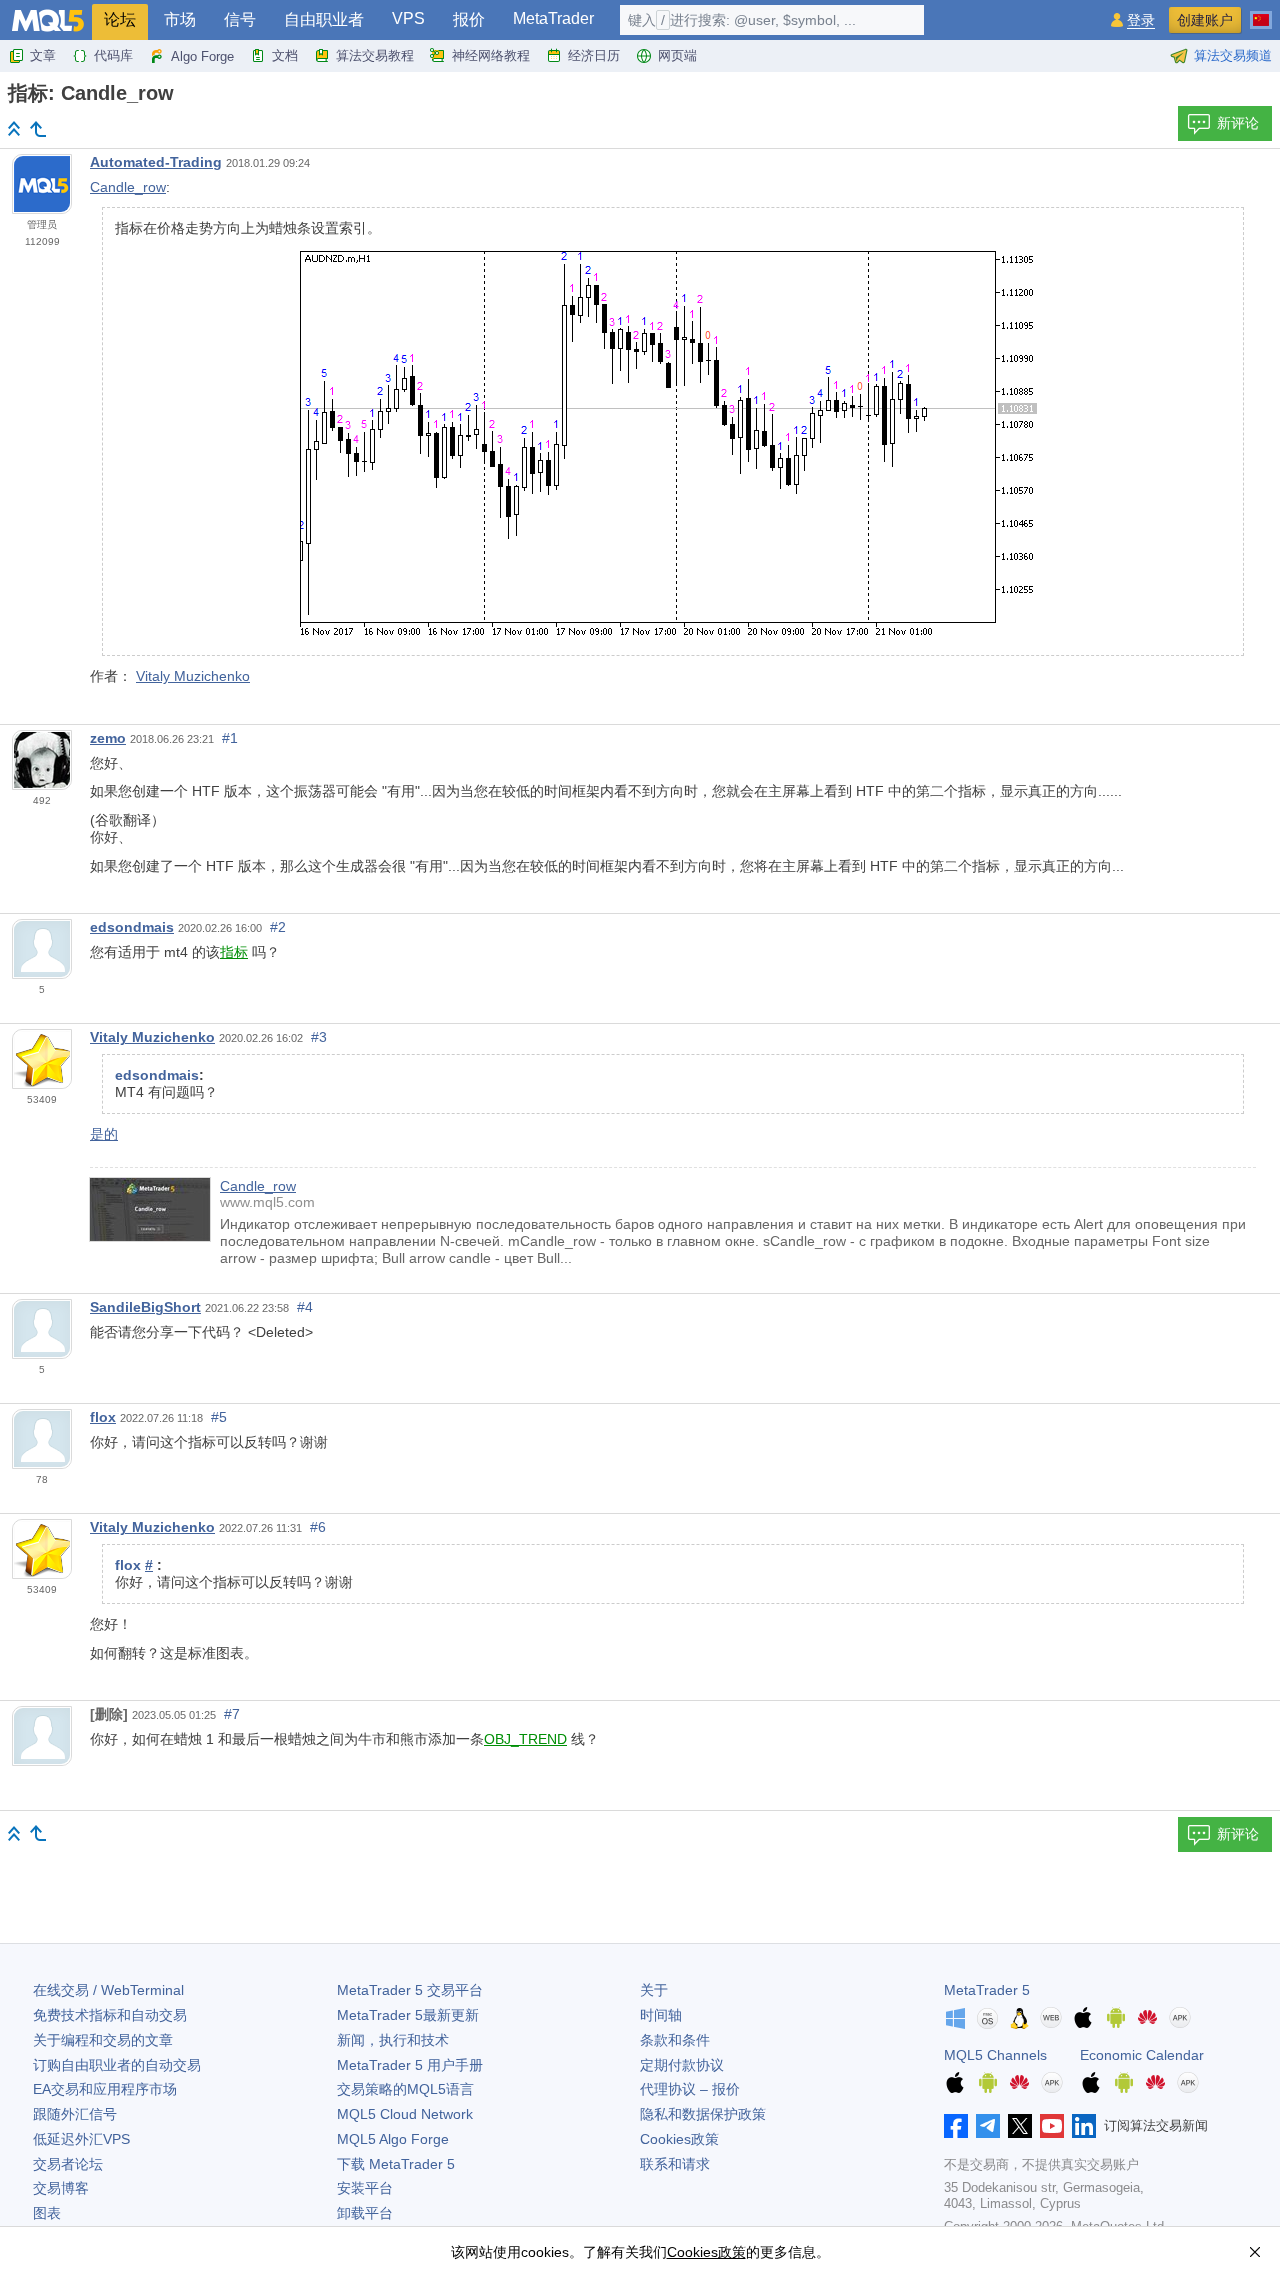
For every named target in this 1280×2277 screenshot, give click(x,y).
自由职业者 (324, 19)
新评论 (1238, 123)
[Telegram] (988, 2126)
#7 (232, 1714)
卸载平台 (365, 2213)
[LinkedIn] (1084, 2126)
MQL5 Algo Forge (393, 2139)
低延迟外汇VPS (81, 2139)
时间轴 (661, 2015)
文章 (43, 55)
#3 (319, 1037)
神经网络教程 (491, 55)
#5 (219, 1417)
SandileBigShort (145, 1307)
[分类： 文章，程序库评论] (38, 129)
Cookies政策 (679, 2139)
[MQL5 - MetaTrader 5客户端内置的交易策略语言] (48, 20)
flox (103, 1417)
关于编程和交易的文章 (103, 2040)
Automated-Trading (156, 162)
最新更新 (408, 2015)
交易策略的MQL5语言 (405, 2089)
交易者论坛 (68, 2164)
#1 (230, 738)
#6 (318, 1527)
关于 (654, 1990)
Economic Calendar (1142, 2055)
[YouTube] (1052, 2126)
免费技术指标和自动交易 (110, 2015)
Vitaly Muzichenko (193, 676)
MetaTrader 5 (987, 1990)
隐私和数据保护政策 (703, 2114)
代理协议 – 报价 (690, 2089)
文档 (285, 55)
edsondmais (132, 927)
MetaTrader (553, 18)
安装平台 (365, 2188)
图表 (47, 2213)
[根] (14, 128)
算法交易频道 (1233, 55)
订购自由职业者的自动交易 (117, 2065)
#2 (278, 927)
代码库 (113, 55)
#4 (305, 1307)
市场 (180, 19)
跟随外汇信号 (75, 2114)
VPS (408, 18)
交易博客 (61, 2188)
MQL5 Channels (995, 2055)
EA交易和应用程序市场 (105, 2089)
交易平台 (410, 1990)
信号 (240, 19)
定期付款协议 (682, 2065)
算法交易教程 (375, 55)
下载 (396, 2164)
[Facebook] (956, 2126)
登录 (1141, 20)
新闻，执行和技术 (393, 2040)
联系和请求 (675, 2164)
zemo (108, 738)
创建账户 (1205, 20)
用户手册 (410, 2065)
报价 (469, 19)
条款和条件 (675, 2040)
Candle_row (128, 187)
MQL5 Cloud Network (405, 2114)
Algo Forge (202, 56)
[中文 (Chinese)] (1261, 12)
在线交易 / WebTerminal (108, 1990)
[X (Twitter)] (1020, 2126)
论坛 (120, 19)
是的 (104, 1134)
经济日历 (594, 55)
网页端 (677, 55)
